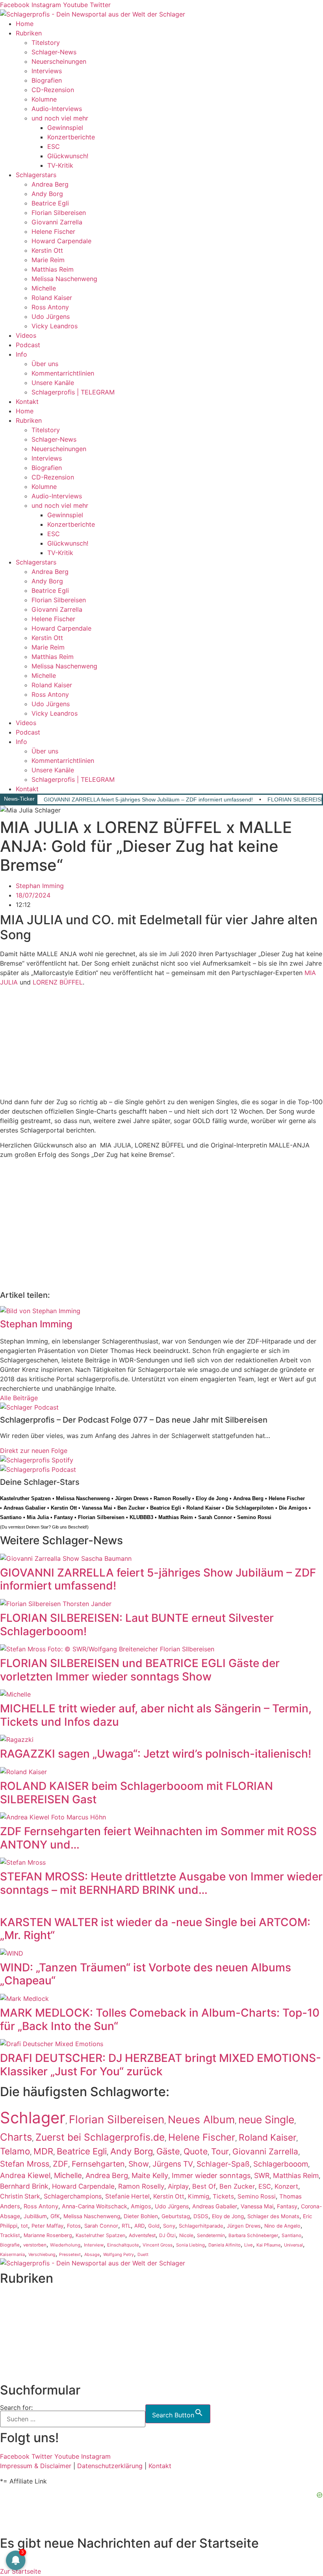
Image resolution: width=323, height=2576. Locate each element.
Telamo (15, 2151)
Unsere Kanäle (53, 383)
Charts (16, 2137)
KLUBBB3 (141, 1517)
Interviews (47, 71)
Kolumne (44, 99)
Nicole (186, 2235)
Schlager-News (54, 52)
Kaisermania (12, 2254)
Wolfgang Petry (119, 2255)
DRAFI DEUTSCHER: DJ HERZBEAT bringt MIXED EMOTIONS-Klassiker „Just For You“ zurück (161, 2065)
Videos (26, 335)
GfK (55, 2216)
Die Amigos (293, 1508)
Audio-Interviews (57, 109)
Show (139, 2164)
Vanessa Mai (97, 1508)
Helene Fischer (53, 231)
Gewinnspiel (65, 128)
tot (24, 2226)
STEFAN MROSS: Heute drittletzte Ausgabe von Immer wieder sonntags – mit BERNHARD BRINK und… (161, 1883)
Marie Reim (48, 260)
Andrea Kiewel (25, 2175)
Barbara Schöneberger (253, 2235)
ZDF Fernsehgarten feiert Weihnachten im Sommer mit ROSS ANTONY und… (158, 1838)
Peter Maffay (47, 2226)
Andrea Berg (50, 184)
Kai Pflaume (268, 2245)
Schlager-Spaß (223, 2164)
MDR (43, 2151)
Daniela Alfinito (225, 2245)
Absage (92, 2255)
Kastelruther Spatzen (25, 1498)
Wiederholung (65, 2245)
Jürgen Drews (132, 1498)
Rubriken (29, 33)
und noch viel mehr (60, 118)
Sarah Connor (215, 1517)
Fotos (74, 2226)
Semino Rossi (254, 1517)
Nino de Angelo (282, 2226)
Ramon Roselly (172, 1498)
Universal (293, 2245)
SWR (262, 2175)
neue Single (266, 2119)
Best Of (204, 2186)
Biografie (10, 2245)
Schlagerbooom (281, 2164)
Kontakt (27, 402)
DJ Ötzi (167, 2235)
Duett (143, 2255)
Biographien (18, 2335)
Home (25, 24)
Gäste (168, 2151)
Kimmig (199, 2196)
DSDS (201, 2216)
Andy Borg (47, 194)
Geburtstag (176, 2216)
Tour (220, 2151)
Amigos (141, 2206)
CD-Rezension (53, 90)
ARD (139, 2226)
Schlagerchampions (73, 2196)
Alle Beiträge (19, 1398)
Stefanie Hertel (127, 2196)
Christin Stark (20, 2196)
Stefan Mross (25, 2164)
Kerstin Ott (47, 250)
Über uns (45, 364)
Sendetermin (211, 2235)
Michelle (44, 288)
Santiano (11, 1517)
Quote (196, 2151)
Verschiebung (42, 2255)
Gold (154, 2226)
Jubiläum (35, 2216)
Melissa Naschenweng (64, 279)
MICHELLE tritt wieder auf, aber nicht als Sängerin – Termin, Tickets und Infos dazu (156, 1715)
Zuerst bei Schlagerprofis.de (100, 2137)
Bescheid (77, 1527)
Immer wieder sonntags (211, 2175)
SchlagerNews (21, 2306)
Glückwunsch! (68, 156)
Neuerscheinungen (59, 61)
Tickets (223, 2196)
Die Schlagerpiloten (250, 1508)
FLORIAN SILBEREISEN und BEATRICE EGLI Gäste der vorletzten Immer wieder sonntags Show (140, 1670)
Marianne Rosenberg (48, 2235)
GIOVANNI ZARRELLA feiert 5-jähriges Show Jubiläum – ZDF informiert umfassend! (148, 799)
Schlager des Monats (273, 2216)
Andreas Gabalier (25, 1508)
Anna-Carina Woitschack (95, 2206)
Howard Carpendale (61, 241)
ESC (54, 146)
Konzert (286, 2186)
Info (21, 354)
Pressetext (70, 2255)
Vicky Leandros (55, 326)
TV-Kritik (60, 165)
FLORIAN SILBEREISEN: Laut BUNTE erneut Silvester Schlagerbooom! (137, 1625)
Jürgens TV (173, 2164)
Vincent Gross (158, 2245)
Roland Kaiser (52, 298)
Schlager (33, 2118)
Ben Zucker (131, 1508)
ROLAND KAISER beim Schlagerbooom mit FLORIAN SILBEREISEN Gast (136, 1793)
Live (249, 2245)
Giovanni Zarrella (57, 222)
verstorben (35, 2245)
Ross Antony (50, 307)
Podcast (28, 345)
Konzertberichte (71, 137)
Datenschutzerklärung (110, 2466)
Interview (94, 2245)
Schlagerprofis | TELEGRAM (73, 392)
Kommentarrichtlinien (63, 373)
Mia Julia (38, 1517)
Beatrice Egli (50, 203)
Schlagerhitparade (201, 2226)
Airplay (178, 2186)
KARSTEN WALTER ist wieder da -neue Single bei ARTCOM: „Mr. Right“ (155, 1929)
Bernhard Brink (24, 2186)
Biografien (47, 80)
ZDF (60, 2164)
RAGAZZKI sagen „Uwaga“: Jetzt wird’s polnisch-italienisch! (156, 1754)
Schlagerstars (36, 175)
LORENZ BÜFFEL (58, 982)
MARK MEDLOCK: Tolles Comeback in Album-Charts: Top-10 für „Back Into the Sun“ (160, 2019)
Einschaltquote (123, 2245)
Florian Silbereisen (59, 213)
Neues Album (201, 2119)
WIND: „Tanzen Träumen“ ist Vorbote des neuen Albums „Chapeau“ (146, 1974)
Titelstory (46, 43)
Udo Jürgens (51, 316)
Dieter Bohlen (141, 2216)
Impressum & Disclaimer (36, 2466)
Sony (169, 2226)
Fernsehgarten (98, 2164)
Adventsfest (142, 2235)
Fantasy (63, 1517)
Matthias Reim (53, 269)
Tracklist (10, 2235)
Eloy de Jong (212, 1498)
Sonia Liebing (190, 2245)
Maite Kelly (150, 2175)
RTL (126, 2226)
